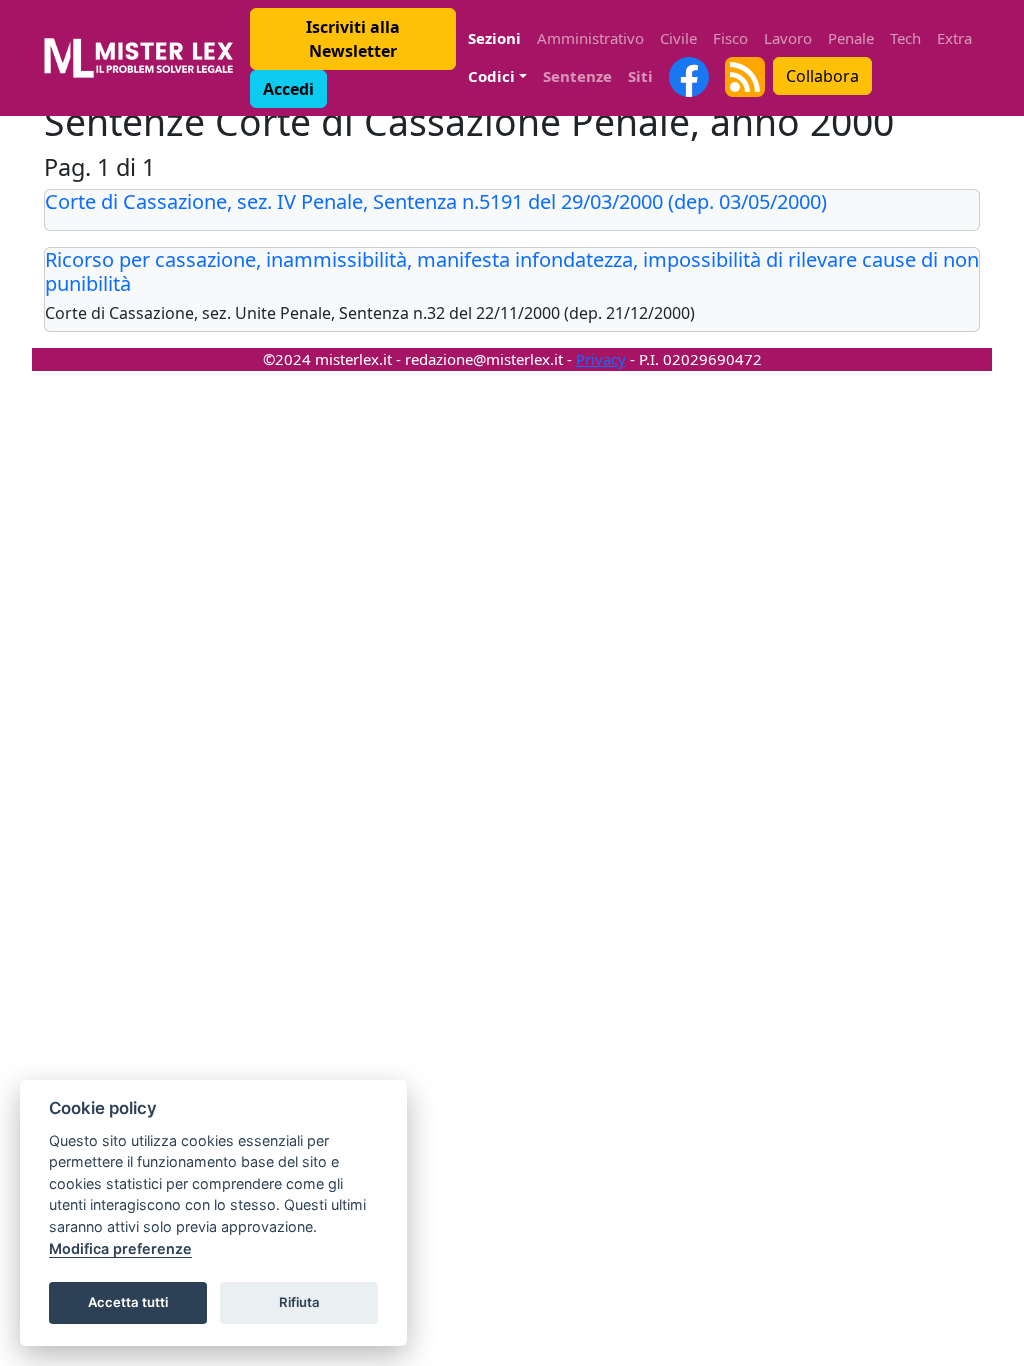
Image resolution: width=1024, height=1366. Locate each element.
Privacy (601, 359)
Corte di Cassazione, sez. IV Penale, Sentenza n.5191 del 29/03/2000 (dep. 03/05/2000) (436, 201)
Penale (851, 38)
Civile (678, 38)
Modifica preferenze (120, 1248)
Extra (954, 38)
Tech (905, 38)
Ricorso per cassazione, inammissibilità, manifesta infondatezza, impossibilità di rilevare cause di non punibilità (512, 271)
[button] (353, 39)
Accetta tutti (128, 1302)
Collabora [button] (822, 76)
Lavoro (788, 38)
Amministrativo (590, 38)
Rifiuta (299, 1302)
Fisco (730, 38)
